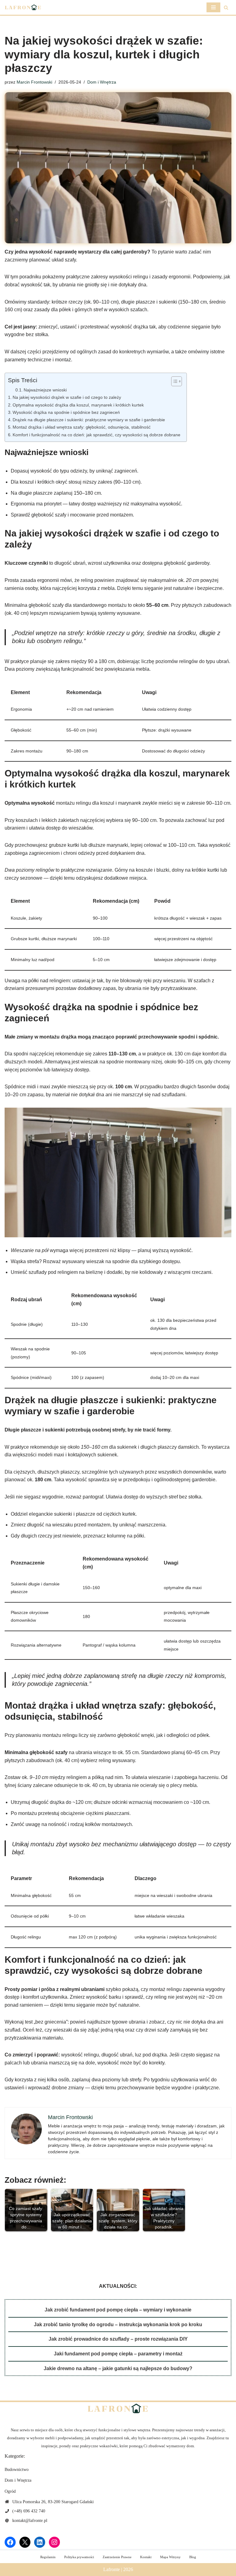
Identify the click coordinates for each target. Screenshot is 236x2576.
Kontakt (146, 2557)
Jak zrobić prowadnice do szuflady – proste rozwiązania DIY (118, 2339)
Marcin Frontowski (34, 82)
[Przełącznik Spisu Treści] (173, 381)
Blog (193, 2557)
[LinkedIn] (40, 2542)
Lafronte (112, 2569)
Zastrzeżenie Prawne (117, 2557)
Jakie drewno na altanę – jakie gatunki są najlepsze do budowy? (118, 2368)
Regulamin (48, 2557)
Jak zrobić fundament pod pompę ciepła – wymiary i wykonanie (118, 2310)
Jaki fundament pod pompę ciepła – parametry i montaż (118, 2354)
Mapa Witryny (170, 2557)
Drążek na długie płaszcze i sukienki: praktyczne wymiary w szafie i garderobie (89, 420)
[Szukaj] (226, 8)
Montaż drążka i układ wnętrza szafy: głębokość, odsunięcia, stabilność (82, 427)
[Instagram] (54, 2542)
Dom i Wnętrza (102, 82)
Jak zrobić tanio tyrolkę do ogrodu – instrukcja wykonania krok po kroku (118, 2325)
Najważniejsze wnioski (45, 390)
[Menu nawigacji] (213, 7)
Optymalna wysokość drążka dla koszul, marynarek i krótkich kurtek (78, 405)
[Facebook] (10, 2542)
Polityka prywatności (79, 2557)
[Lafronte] (23, 7)
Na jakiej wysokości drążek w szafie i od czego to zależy (67, 397)
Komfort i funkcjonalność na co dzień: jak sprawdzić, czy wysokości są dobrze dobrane (96, 435)
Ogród (10, 2491)
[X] (25, 2542)
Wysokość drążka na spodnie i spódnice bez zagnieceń (66, 412)
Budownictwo (17, 2470)
